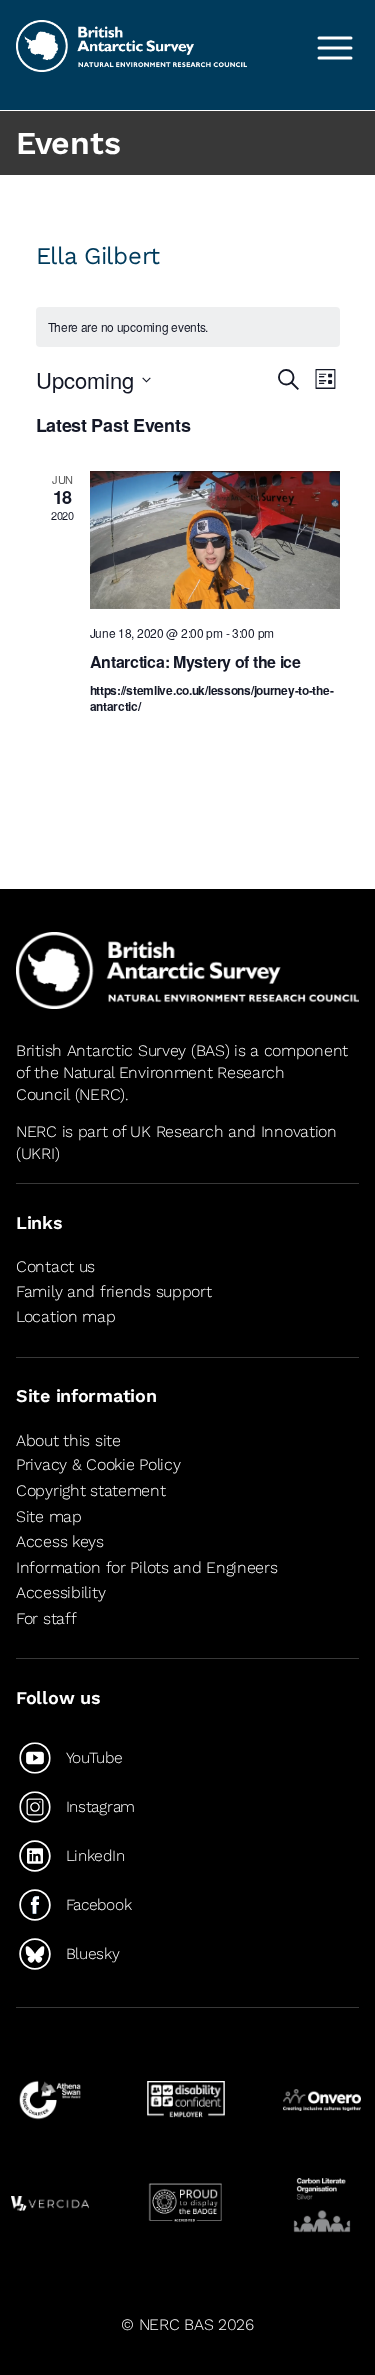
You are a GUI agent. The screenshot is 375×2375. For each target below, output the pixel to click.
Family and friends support (114, 1291)
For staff (46, 1618)
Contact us (55, 1266)
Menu (335, 48)
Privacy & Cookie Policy (98, 1464)
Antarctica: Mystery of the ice (195, 661)
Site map (49, 1516)
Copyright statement (91, 1490)
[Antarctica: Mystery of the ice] (215, 540)
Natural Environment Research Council (150, 1083)
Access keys (60, 1541)
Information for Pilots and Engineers (147, 1567)
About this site (68, 1440)
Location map (66, 1316)
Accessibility (60, 1592)
